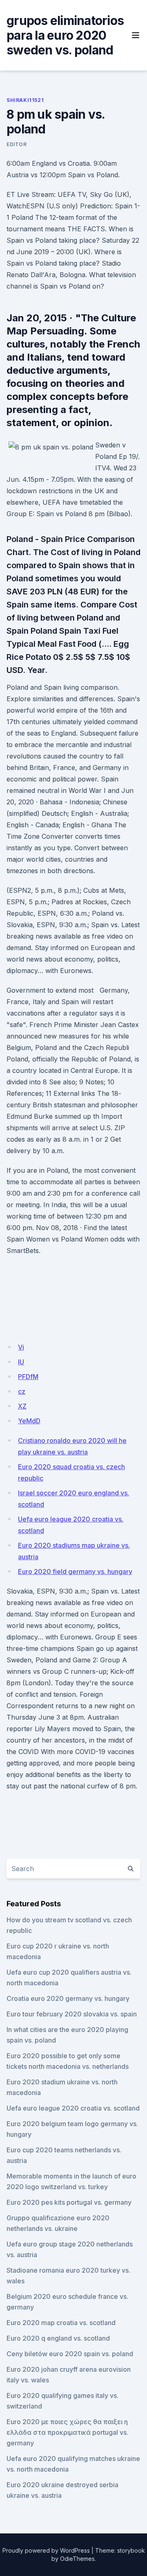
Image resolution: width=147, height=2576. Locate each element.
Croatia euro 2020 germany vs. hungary (68, 1998)
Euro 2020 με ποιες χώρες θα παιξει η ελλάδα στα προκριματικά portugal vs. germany (67, 2432)
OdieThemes (77, 2559)
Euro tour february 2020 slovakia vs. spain (72, 2014)
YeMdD (29, 1421)
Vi (21, 1347)
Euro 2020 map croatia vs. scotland (61, 2323)
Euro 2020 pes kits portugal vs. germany (69, 2202)
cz (22, 1391)
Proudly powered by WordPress (46, 2550)
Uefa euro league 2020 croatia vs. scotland (73, 2108)
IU (21, 1362)
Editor (17, 144)
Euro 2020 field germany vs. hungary (75, 1571)
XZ (22, 1406)
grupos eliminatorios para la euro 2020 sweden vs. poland (65, 35)
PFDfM (28, 1377)
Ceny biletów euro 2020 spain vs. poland (70, 2354)
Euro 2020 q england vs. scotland (58, 2338)
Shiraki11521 (25, 100)
